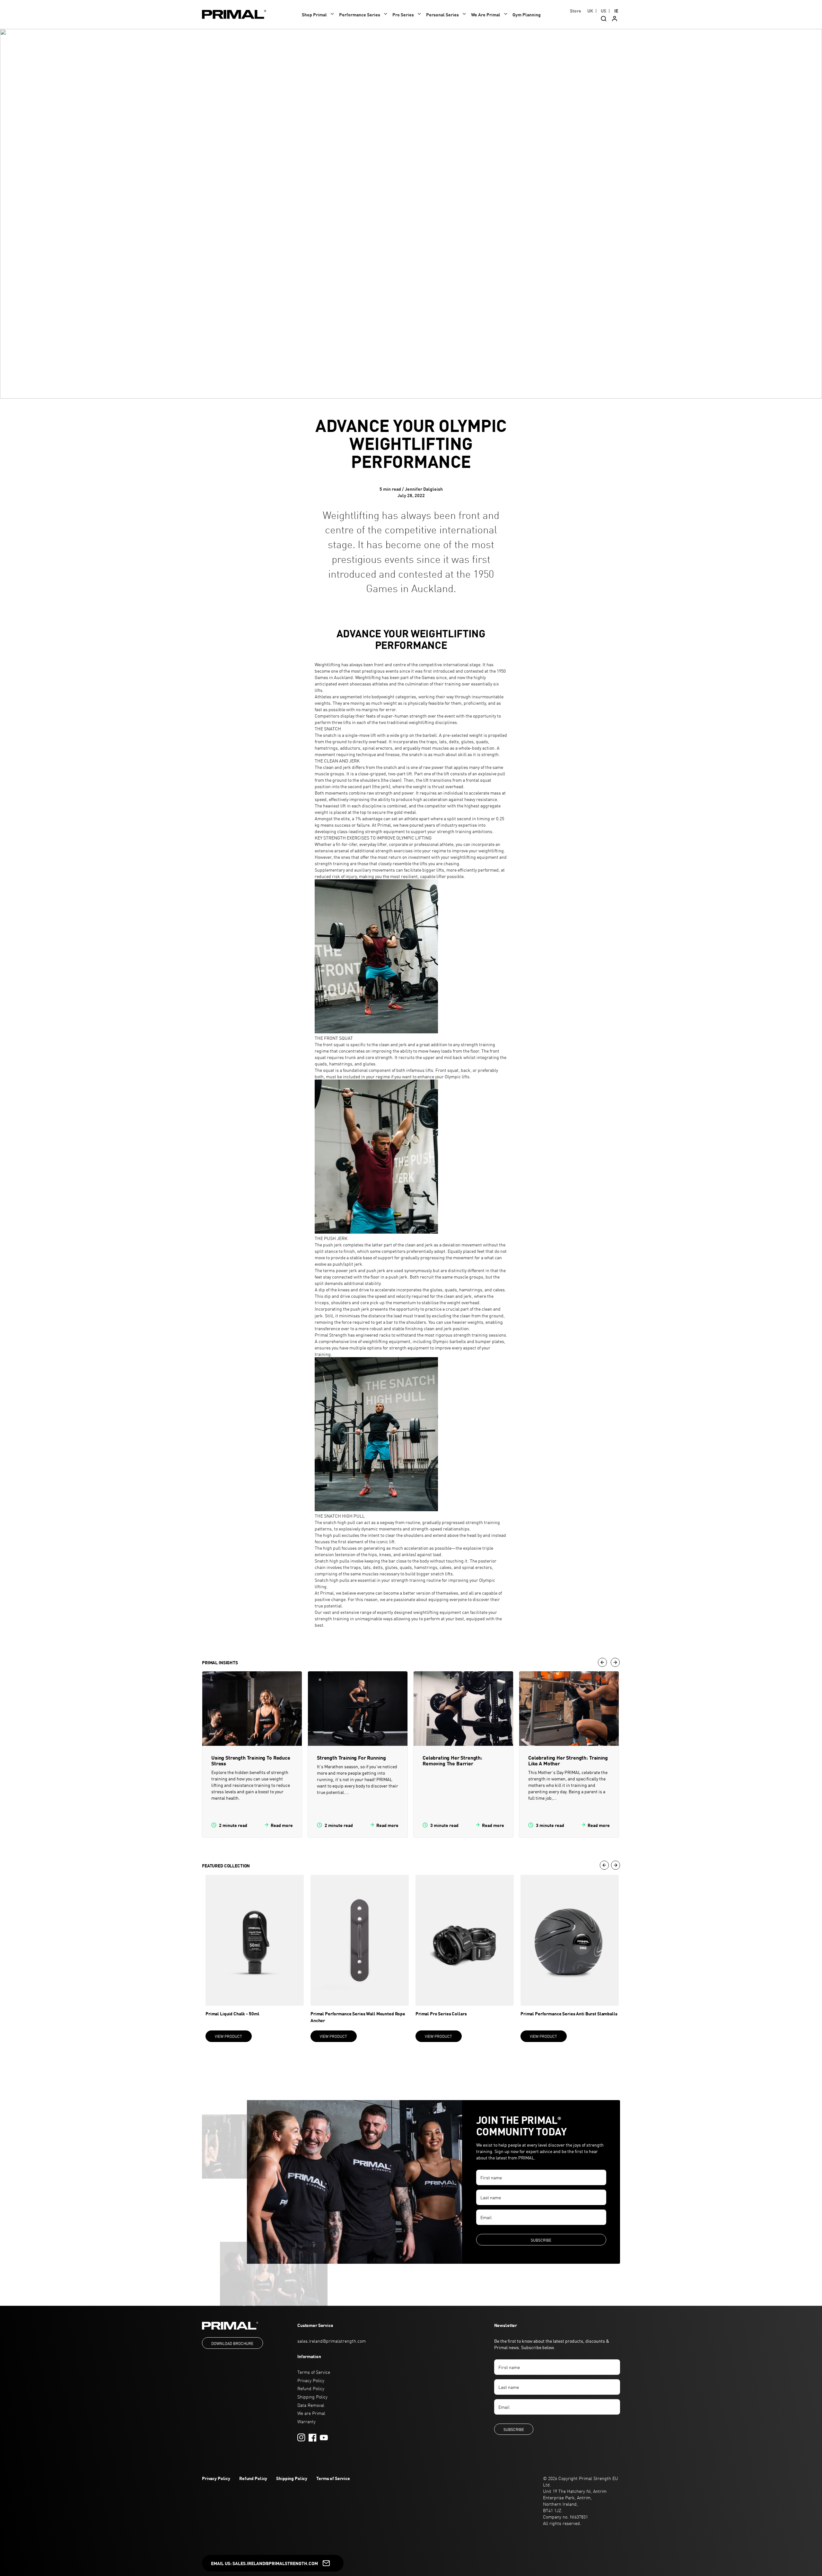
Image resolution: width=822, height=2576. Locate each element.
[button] (319, 14)
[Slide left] (602, 1662)
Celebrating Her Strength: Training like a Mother (568, 1760)
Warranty (306, 2421)
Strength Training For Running (351, 1758)
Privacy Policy (311, 2380)
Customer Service (315, 2325)
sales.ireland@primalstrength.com (332, 2341)
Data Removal (311, 2405)
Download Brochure (232, 2343)
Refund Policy (311, 2388)
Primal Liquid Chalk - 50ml (232, 2013)
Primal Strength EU (599, 2478)
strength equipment (385, 831)
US (603, 11)
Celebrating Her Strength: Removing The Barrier (452, 1760)
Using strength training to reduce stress (251, 1760)
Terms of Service (314, 2372)
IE (616, 11)
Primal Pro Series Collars (441, 2013)
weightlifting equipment (474, 857)
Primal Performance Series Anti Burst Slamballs (569, 2013)
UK (590, 11)
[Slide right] (615, 1662)
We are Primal (311, 2413)
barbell (430, 735)
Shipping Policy (312, 2397)
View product (228, 2036)
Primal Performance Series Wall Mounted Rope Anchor (358, 2017)
